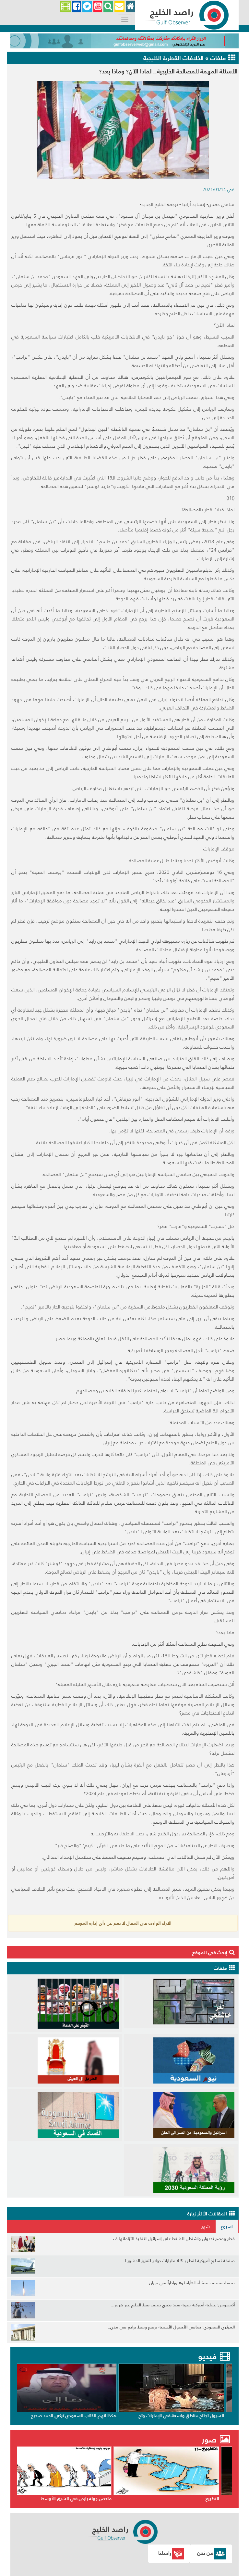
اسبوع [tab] (227, 2226)
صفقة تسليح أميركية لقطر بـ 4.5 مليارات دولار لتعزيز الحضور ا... (178, 2261)
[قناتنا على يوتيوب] (98, 7)
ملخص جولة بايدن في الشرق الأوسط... (86, 2498)
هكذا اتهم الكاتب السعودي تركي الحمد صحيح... (78, 2416)
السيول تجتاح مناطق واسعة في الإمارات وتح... (186, 2416)
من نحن (205, 2553)
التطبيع (224, 2498)
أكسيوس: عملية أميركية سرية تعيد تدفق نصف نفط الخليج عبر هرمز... (173, 2305)
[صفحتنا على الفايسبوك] (77, 7)
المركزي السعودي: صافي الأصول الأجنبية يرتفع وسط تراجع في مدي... (171, 2327)
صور (210, 2440)
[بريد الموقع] (119, 7)
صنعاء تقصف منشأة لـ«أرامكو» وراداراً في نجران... (190, 2283)
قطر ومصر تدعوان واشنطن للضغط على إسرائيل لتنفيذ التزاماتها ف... (172, 2239)
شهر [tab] (206, 2226)
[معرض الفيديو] (65, 7)
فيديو (207, 2357)
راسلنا (165, 2553)
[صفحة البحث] (108, 7)
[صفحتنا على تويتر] (87, 7)
